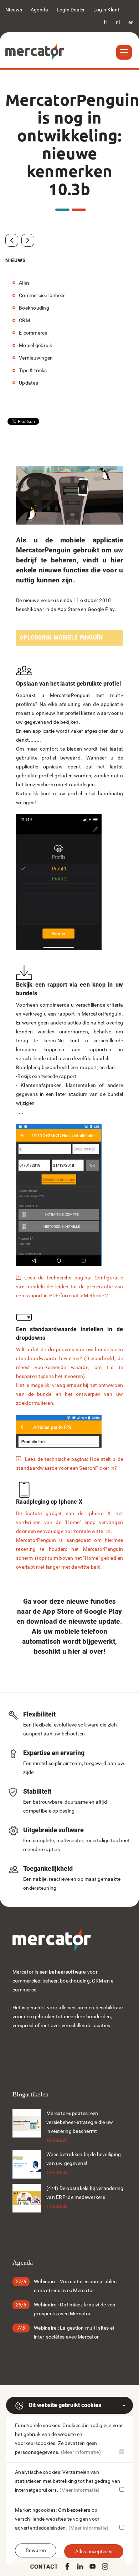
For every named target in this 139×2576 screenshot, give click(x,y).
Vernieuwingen (36, 358)
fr (106, 22)
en (131, 22)
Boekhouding (34, 308)
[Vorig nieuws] (12, 240)
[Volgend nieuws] (28, 240)
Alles (24, 283)
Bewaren (36, 2550)
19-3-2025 (57, 2140)
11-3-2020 (57, 2206)
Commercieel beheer (42, 295)
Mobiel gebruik (36, 345)
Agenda (40, 10)
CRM (24, 320)
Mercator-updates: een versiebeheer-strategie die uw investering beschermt (80, 2122)
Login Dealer (71, 10)
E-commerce (33, 333)
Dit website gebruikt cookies (65, 2405)
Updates (29, 383)
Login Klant (107, 10)
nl (118, 22)
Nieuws (14, 10)
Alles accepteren (94, 2551)
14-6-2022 (57, 2172)
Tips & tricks (33, 370)
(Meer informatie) (81, 2452)
